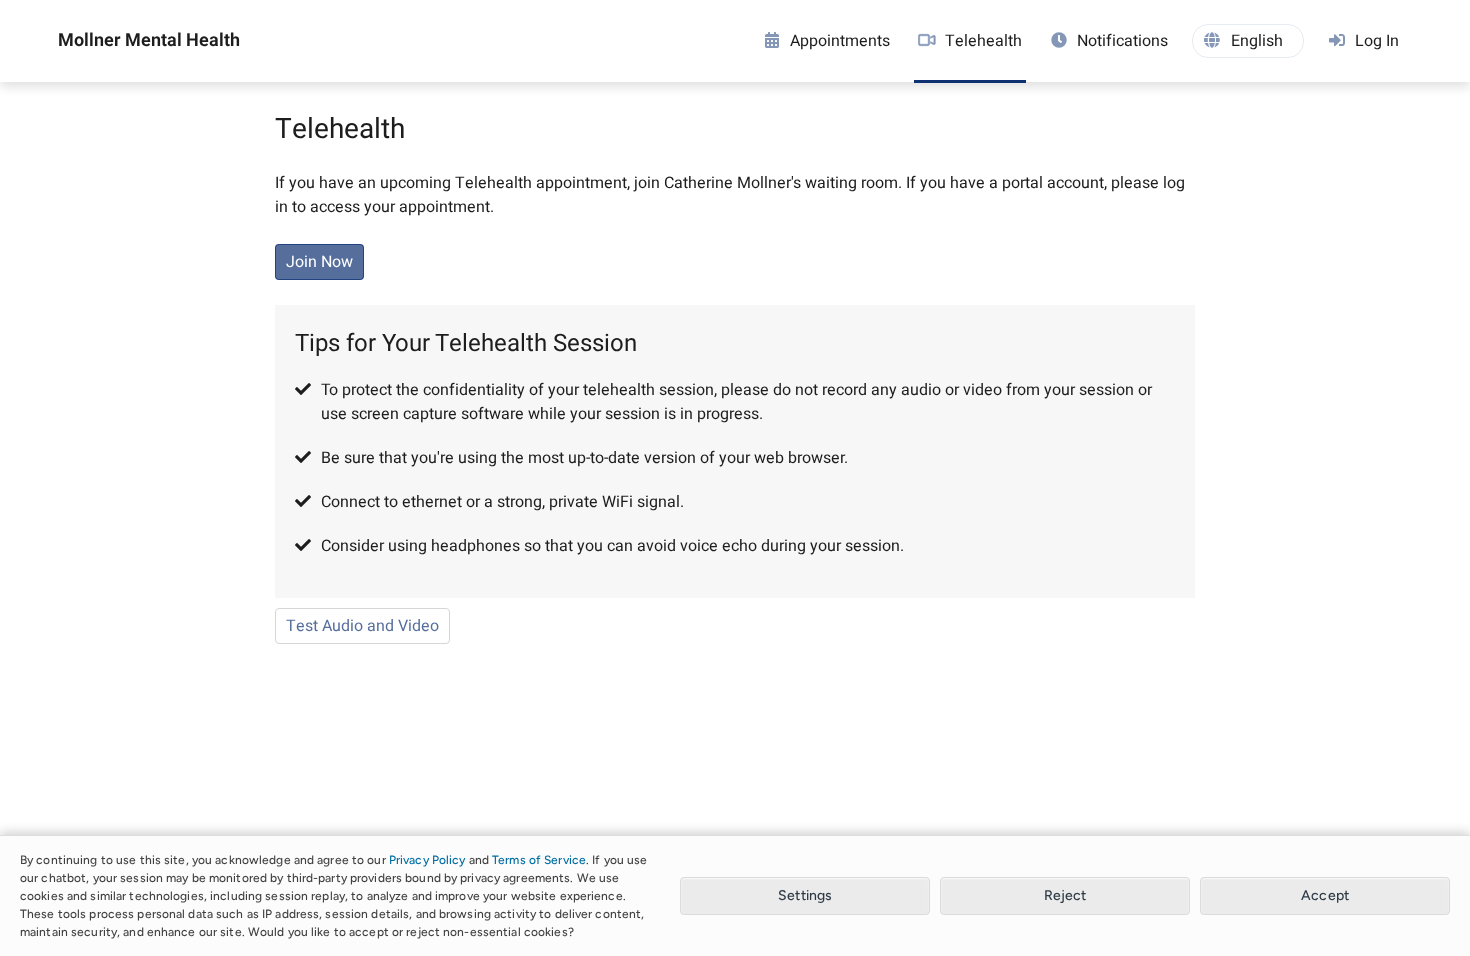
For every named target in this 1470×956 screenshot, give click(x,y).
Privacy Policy (427, 860)
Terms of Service (539, 860)
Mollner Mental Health (149, 41)
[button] (1248, 41)
